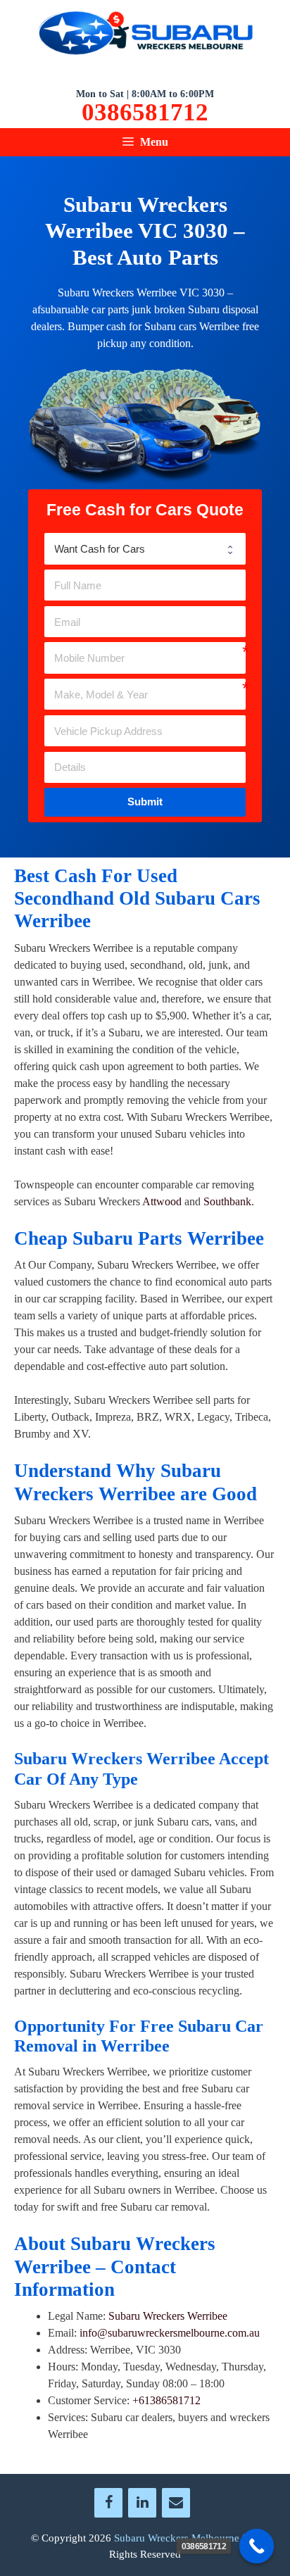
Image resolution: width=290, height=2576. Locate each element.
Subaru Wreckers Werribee (168, 2316)
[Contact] (176, 2503)
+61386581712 (166, 2400)
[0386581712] (257, 2546)
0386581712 (145, 113)
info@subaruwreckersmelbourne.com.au (170, 2333)
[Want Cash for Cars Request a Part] (145, 548)
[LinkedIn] (142, 2503)
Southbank (227, 1201)
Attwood (162, 1201)
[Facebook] (108, 2503)
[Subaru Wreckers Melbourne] (145, 36)
